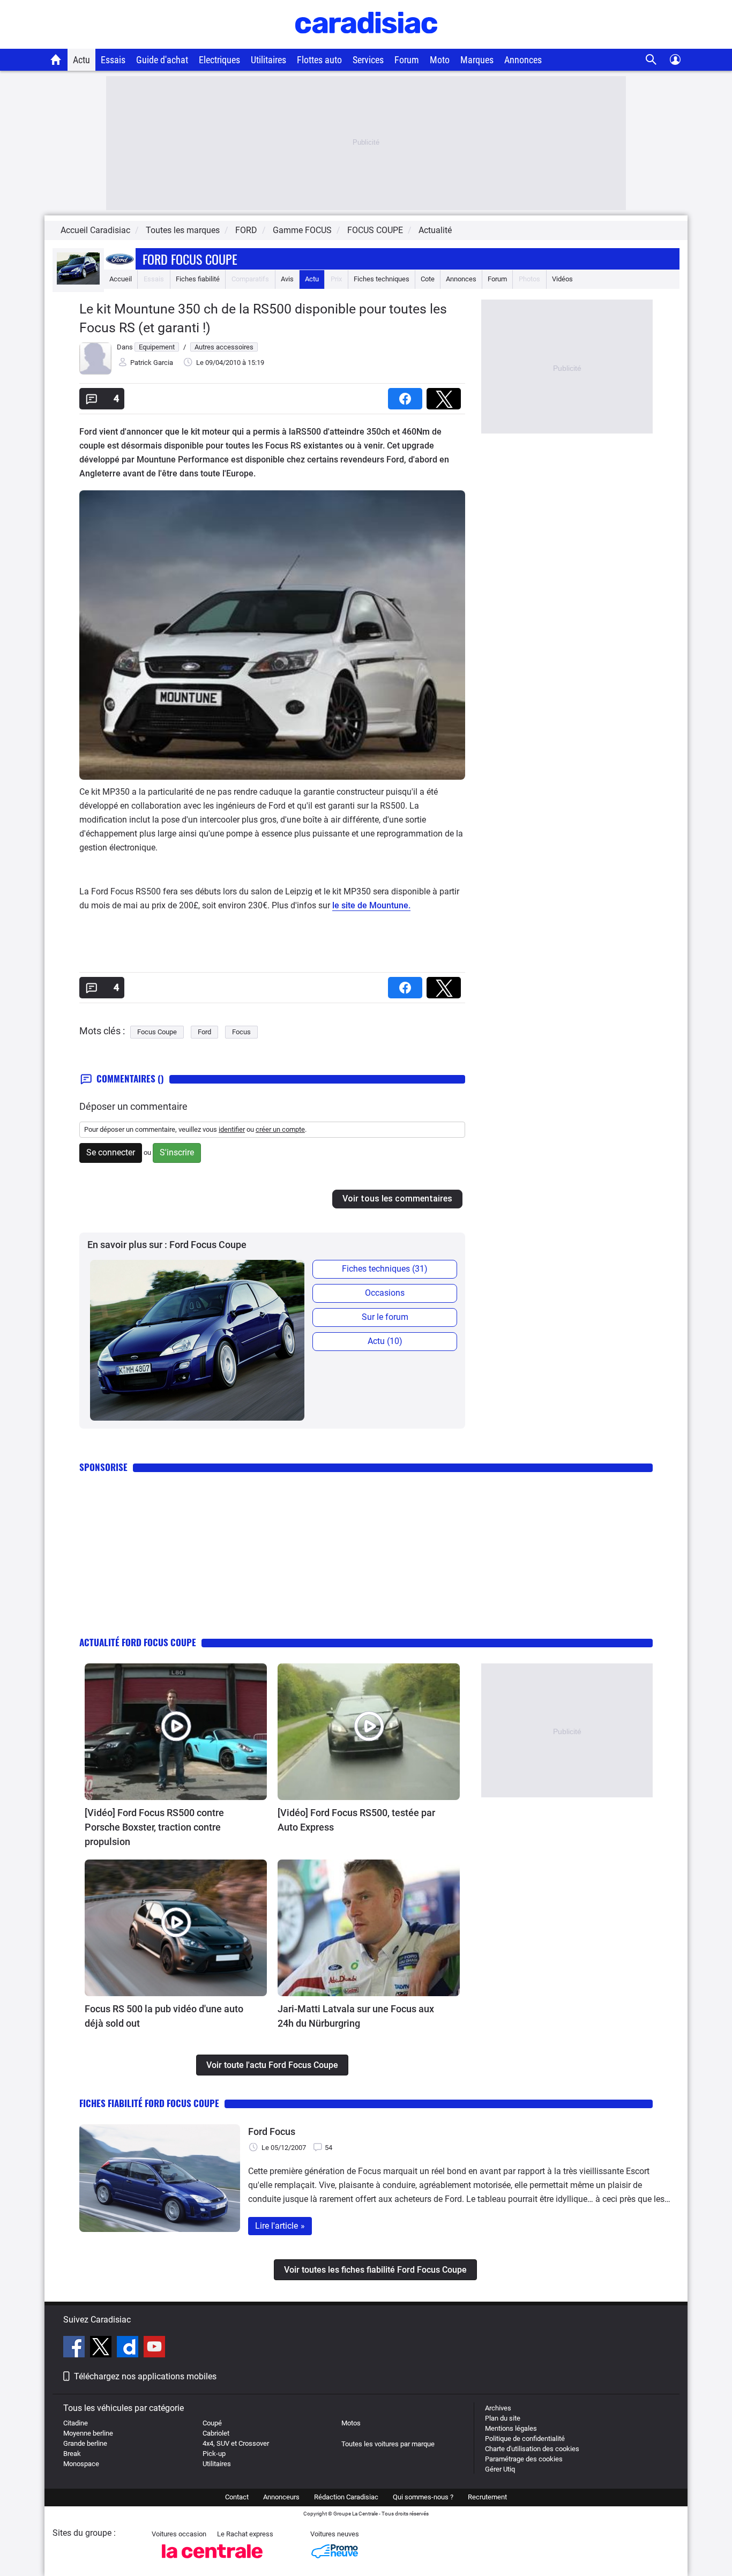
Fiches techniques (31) (385, 1269)
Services (368, 60)
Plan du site (503, 2418)
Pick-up (214, 2454)
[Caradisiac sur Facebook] (75, 2348)
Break (72, 2454)
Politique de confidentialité (525, 2439)
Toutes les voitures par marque (388, 2444)
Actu (81, 60)
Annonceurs (281, 2497)
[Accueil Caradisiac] (56, 59)
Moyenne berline (88, 2433)
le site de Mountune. (371, 905)
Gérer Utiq (500, 2469)
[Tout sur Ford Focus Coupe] (78, 282)
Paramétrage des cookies (524, 2459)
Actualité (435, 230)
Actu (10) (385, 1341)
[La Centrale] (212, 2561)
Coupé (212, 2423)
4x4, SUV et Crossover (236, 2443)
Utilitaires (268, 60)
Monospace (81, 2464)
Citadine (76, 2423)
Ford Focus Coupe (190, 259)
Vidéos (562, 279)
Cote (428, 279)
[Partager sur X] (446, 395)
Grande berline (85, 2443)
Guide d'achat (162, 60)
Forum (407, 60)
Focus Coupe (157, 1032)
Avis (287, 279)
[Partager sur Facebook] (407, 395)
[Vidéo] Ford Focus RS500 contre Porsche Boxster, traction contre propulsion (154, 1827)
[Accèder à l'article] (176, 1732)
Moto (440, 60)
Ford (204, 1032)
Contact (237, 2497)
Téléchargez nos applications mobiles (145, 2376)
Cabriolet (216, 2433)
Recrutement (487, 2497)
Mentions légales (511, 2428)
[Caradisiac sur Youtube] (154, 2348)
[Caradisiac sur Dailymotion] (129, 2348)
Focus (241, 1032)
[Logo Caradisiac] (366, 43)
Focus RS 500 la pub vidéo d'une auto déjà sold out (164, 2016)
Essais (113, 60)
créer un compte (280, 1129)
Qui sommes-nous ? (423, 2497)
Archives (498, 2408)
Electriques (219, 60)
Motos (351, 2423)
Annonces (523, 60)
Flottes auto (319, 60)
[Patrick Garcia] (95, 372)
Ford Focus (272, 2131)
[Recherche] (651, 60)
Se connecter (111, 1152)
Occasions (385, 1293)
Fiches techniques (382, 279)
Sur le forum (385, 1317)
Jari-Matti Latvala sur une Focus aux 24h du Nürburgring (356, 2016)
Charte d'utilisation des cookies (532, 2449)
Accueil (121, 279)
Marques (477, 60)
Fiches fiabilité (198, 279)
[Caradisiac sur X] (102, 2348)
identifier (232, 1129)
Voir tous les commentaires (397, 1199)
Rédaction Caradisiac (346, 2497)
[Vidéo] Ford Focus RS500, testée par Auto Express (356, 1820)
